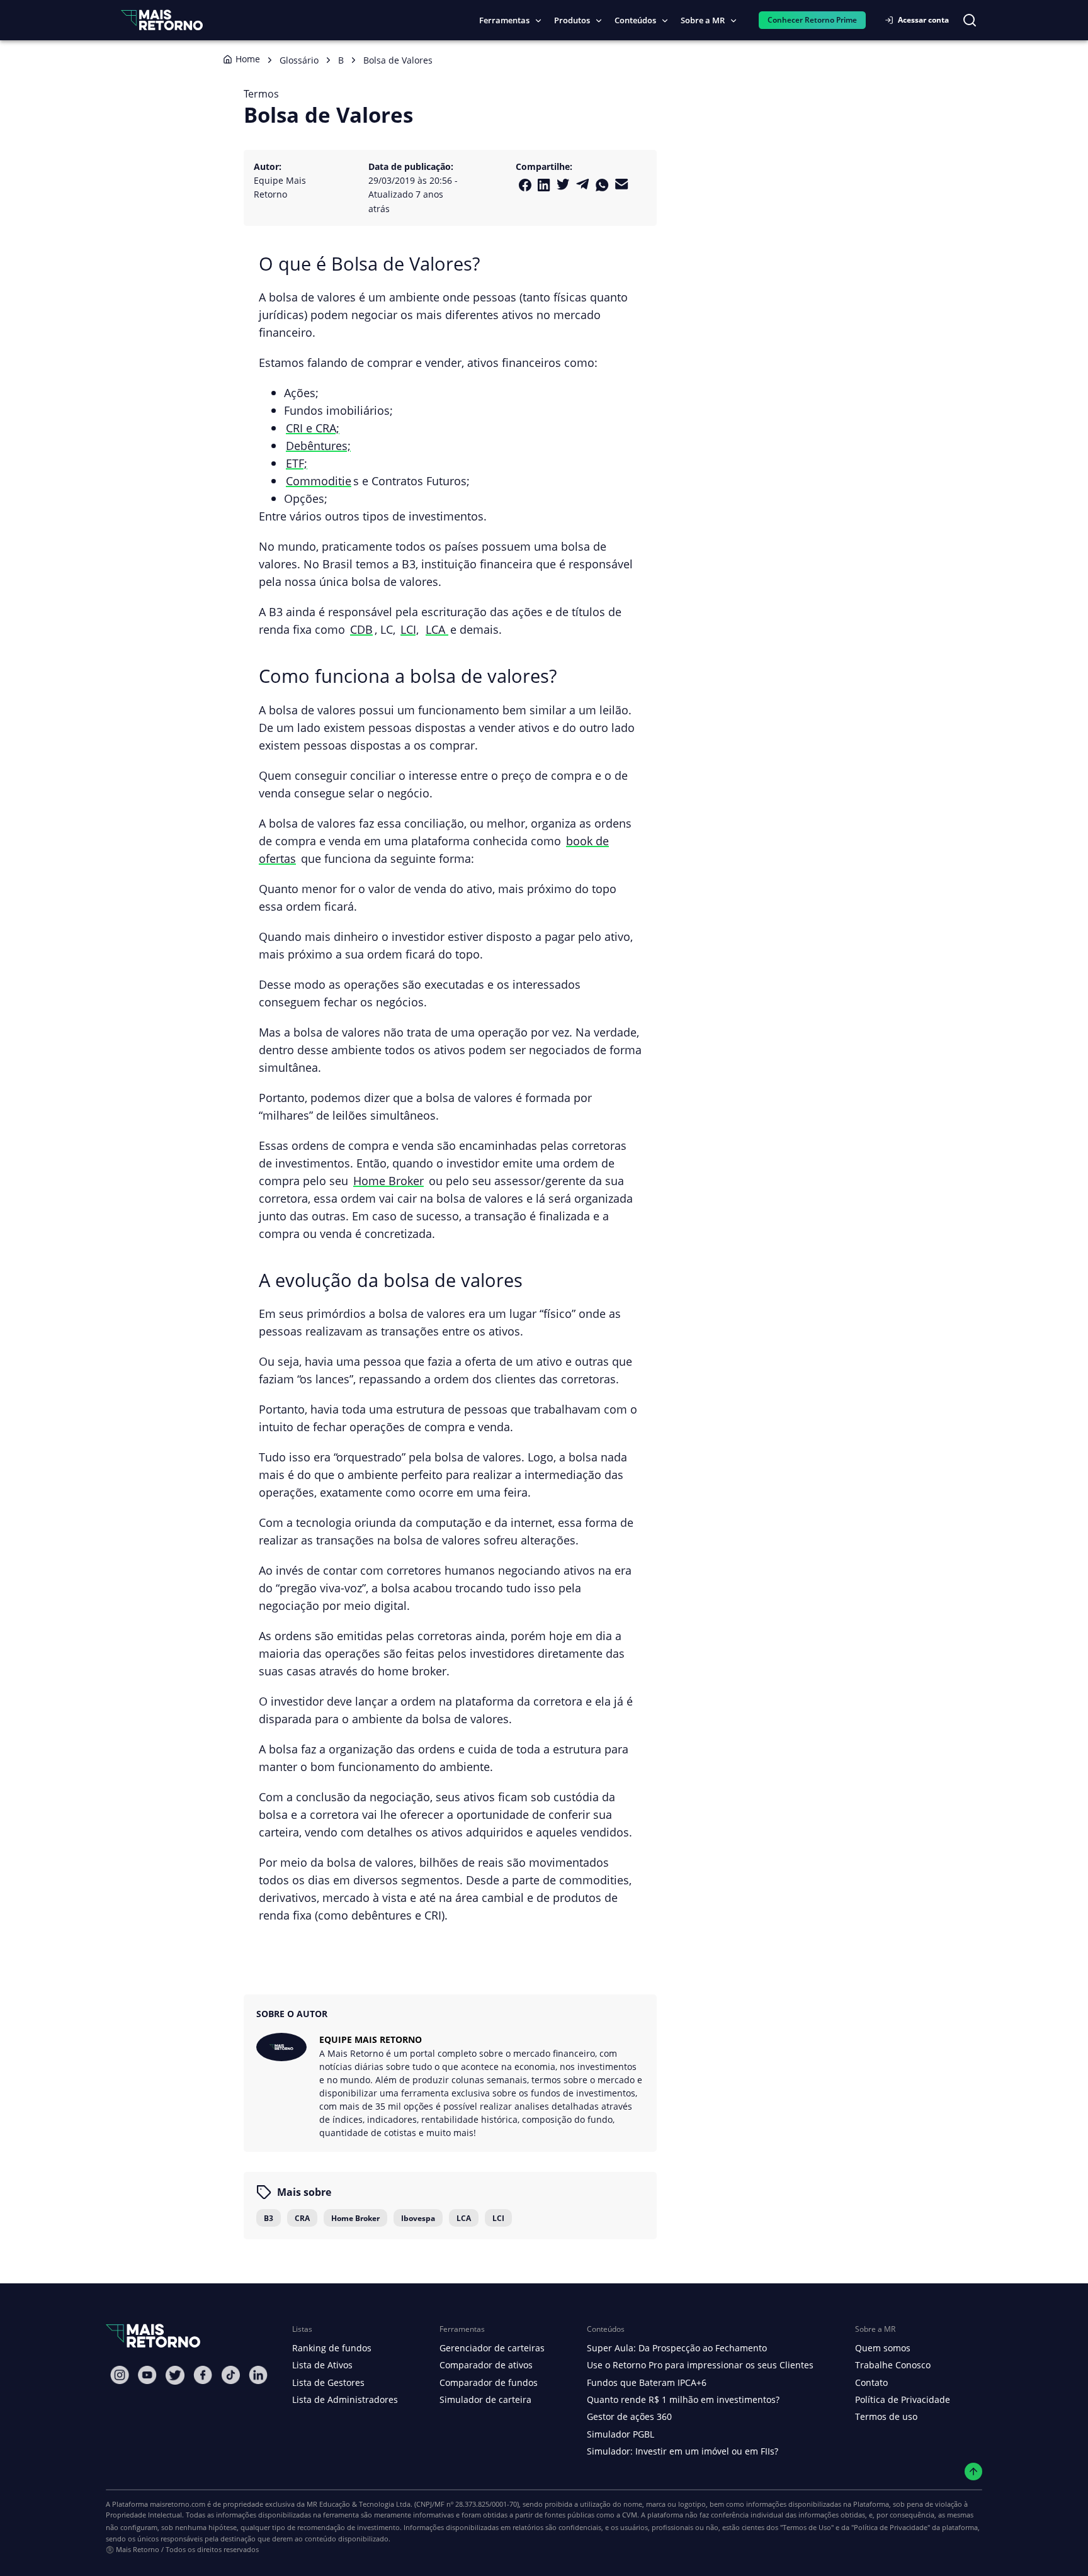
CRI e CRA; (313, 428)
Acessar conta (923, 20)
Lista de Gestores (328, 2382)
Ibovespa (418, 2218)
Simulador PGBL (620, 2434)
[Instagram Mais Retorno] (120, 2375)
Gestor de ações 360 (629, 2416)
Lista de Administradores (345, 2399)
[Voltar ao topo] (974, 2472)
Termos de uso (886, 2416)
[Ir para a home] (162, 20)
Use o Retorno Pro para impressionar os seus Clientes (700, 2365)
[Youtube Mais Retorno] (147, 2375)
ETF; (297, 463)
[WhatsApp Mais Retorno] (602, 185)
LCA (437, 629)
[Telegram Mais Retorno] (583, 184)
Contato (871, 2382)
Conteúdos (635, 20)
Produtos (572, 20)
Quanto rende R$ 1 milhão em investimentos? (683, 2399)
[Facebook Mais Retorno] (525, 185)
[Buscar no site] (970, 20)
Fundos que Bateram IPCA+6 (647, 2382)
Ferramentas (504, 20)
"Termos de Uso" (807, 2527)
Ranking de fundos (332, 2348)
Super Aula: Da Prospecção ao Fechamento (677, 2348)
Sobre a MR (703, 20)
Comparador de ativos (486, 2365)
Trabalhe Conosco (893, 2365)
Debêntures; (318, 445)
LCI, (410, 629)
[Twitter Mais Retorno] (563, 184)
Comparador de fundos (489, 2382)
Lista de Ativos (322, 2365)
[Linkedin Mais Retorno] (544, 185)
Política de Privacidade (903, 2399)
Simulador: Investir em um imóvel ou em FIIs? (683, 2451)
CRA (302, 2218)
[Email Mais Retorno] (622, 184)
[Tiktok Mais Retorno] (230, 2375)
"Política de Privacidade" (891, 2527)
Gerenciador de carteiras (492, 2348)
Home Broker (388, 1180)
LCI (498, 2218)
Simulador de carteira (485, 2399)
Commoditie (319, 481)
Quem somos (883, 2348)
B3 (269, 2218)
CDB (361, 629)
